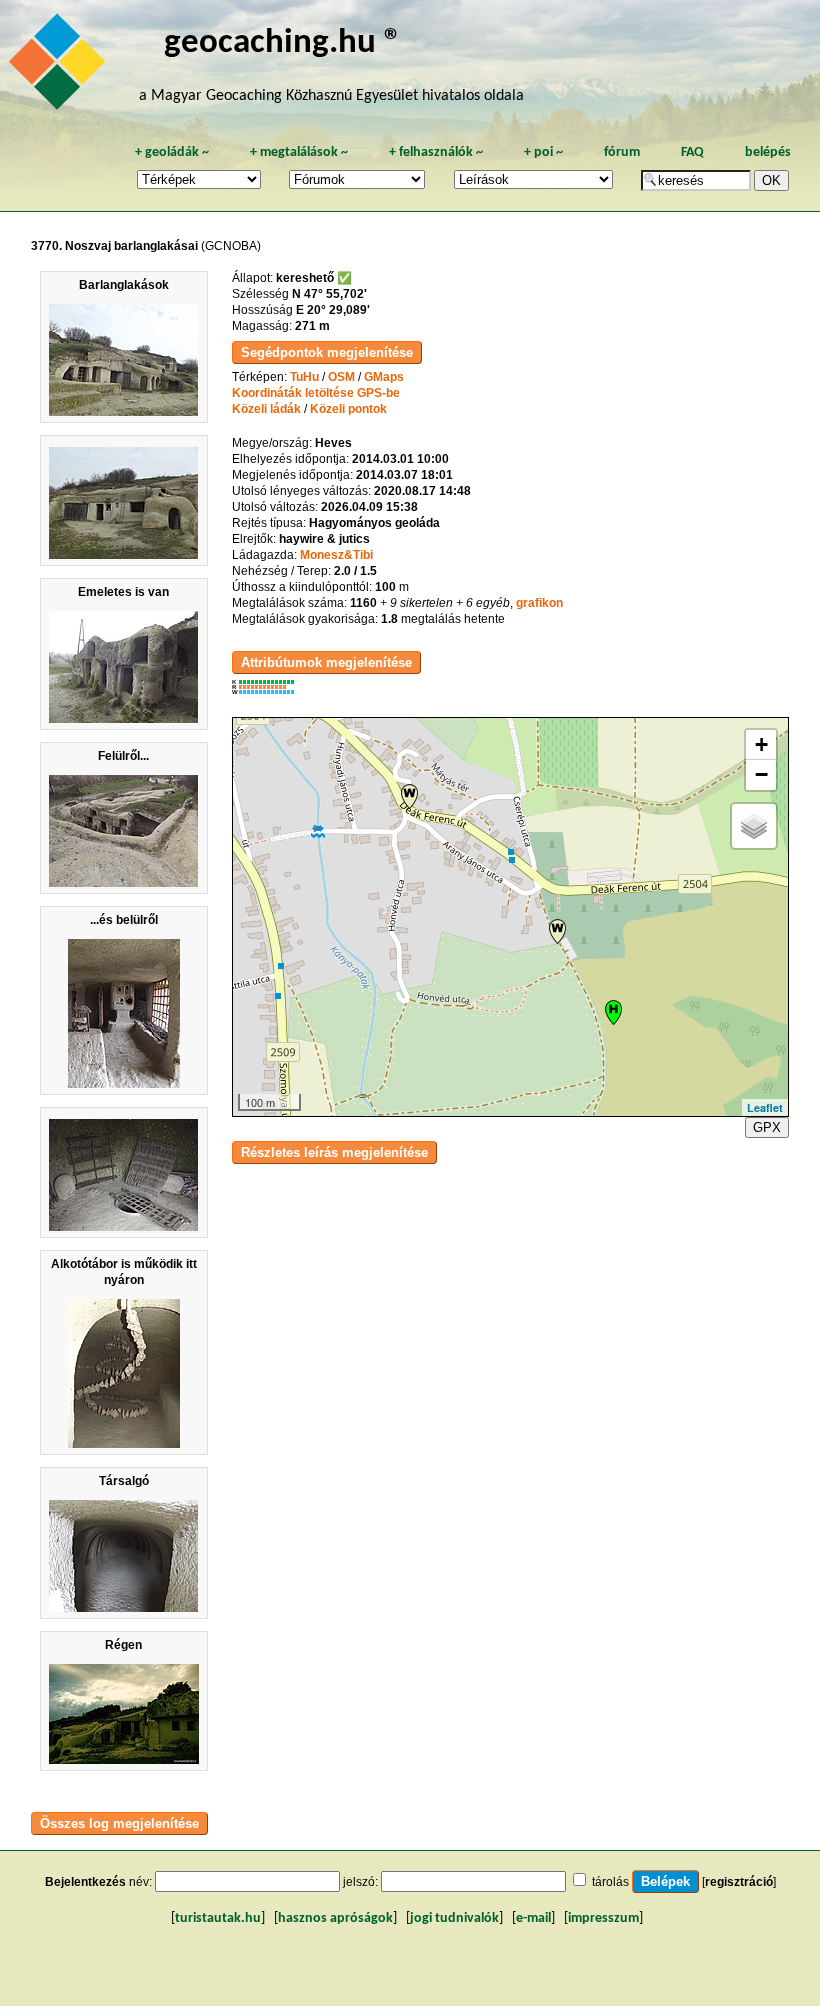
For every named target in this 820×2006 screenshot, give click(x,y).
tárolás (610, 1882)
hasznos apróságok (335, 1918)
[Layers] (754, 826)
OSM (341, 377)
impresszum (603, 1918)
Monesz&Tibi (336, 555)
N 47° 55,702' (329, 294)
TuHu (304, 377)
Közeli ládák (266, 409)
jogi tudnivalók (454, 1918)
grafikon (539, 603)
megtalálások (299, 152)
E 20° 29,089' (333, 310)
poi (543, 152)
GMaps (384, 377)
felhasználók (436, 152)
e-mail (533, 1918)
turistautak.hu (218, 1918)
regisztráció (739, 1882)
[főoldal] (60, 67)
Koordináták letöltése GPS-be (316, 393)
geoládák (172, 152)
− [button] (761, 774)
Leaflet (765, 1107)
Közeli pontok (348, 409)
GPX (767, 1127)
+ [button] (761, 744)
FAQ (692, 152)
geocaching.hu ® (283, 43)
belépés (768, 152)
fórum (622, 152)
